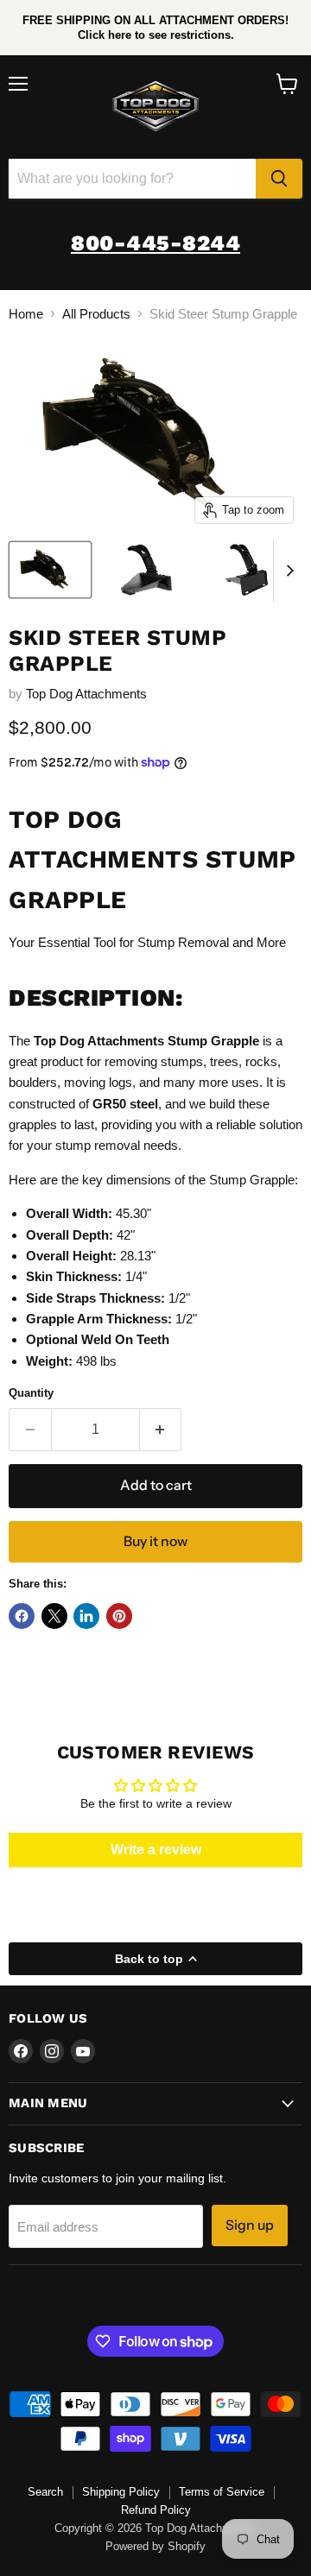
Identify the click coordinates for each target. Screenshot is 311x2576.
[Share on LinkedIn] (86, 1616)
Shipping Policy (121, 2492)
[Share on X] (54, 1616)
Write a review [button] (156, 1850)
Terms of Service (222, 2492)
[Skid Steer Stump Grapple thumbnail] (50, 570)
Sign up (250, 2225)
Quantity (31, 1393)
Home (26, 314)
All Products (96, 314)
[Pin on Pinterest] (119, 1616)
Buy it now (155, 1541)
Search (45, 2492)
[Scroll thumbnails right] (287, 571)
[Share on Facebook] (22, 1616)
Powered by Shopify (155, 2546)
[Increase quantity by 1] (161, 1430)
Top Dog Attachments (86, 694)
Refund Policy (156, 2510)
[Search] (279, 179)
